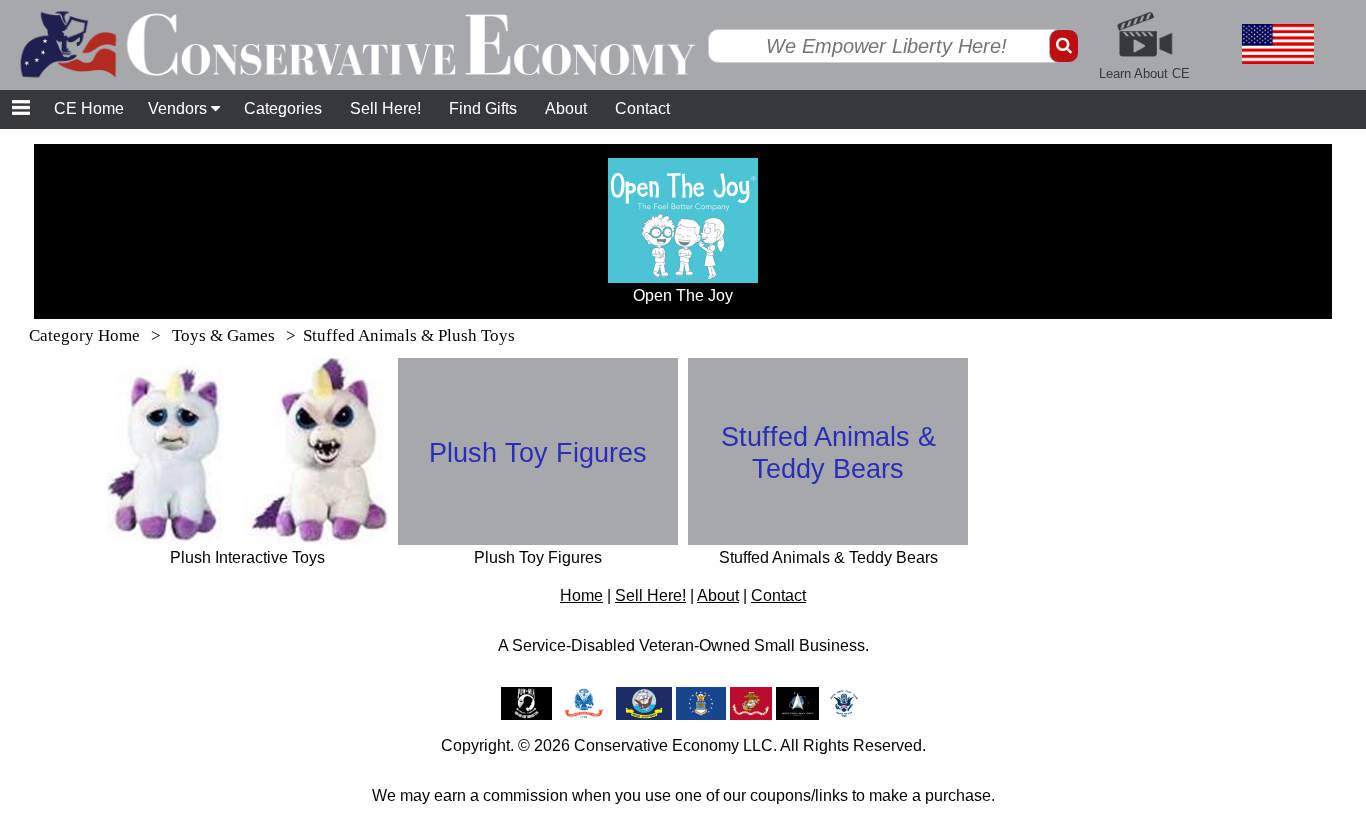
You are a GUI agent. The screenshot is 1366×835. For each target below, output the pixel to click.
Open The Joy (683, 295)
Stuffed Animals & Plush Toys (409, 335)
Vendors (179, 108)
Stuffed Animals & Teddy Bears (828, 452)
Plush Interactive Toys (247, 557)
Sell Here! (385, 108)
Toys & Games (225, 335)
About (566, 108)
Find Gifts (483, 108)
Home (581, 595)
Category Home (84, 335)
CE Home (89, 108)
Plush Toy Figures (538, 452)
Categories (283, 108)
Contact (642, 108)
